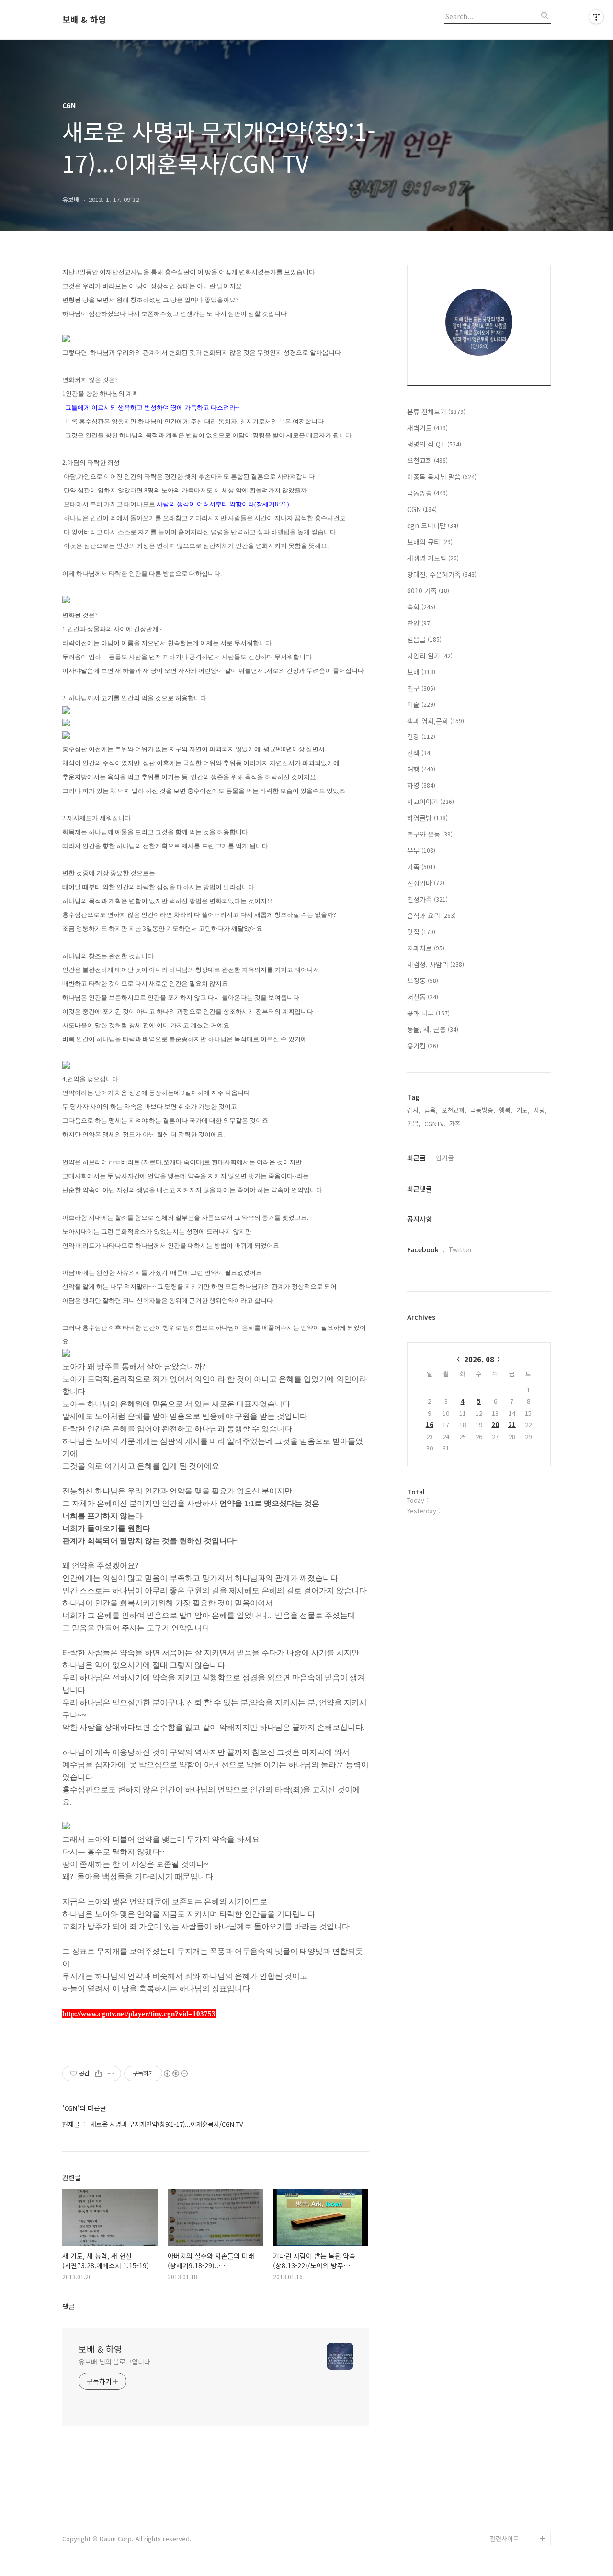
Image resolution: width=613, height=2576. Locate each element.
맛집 (421, 932)
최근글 (416, 1158)
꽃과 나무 (428, 1013)
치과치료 (426, 948)
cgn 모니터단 (433, 525)
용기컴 (423, 1046)
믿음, (431, 1110)
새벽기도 (427, 428)
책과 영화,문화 (436, 721)
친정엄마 (426, 883)
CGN (422, 509)
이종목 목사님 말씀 (442, 477)
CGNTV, (435, 1123)
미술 (421, 704)
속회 (421, 607)
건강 (421, 736)
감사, (414, 1110)
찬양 (420, 623)
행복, (506, 1110)
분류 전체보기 (436, 412)
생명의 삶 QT (434, 444)
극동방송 (427, 493)
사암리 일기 (430, 656)
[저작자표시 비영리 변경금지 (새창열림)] (175, 2074)
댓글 (68, 2306)
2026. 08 (479, 1359)
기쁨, (414, 1123)
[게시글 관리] (110, 2074)
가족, (456, 1123)
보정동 (423, 981)
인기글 (445, 1158)
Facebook (423, 1249)
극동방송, (483, 1110)
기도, (523, 1110)
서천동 (423, 997)
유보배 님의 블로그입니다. (115, 2362)
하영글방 (427, 818)
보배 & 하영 (84, 20)
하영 (421, 785)
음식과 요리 (431, 915)
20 (495, 1424)
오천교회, (454, 1110)
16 (430, 1424)
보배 (421, 672)
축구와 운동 (430, 834)
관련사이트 (504, 2538)
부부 (421, 850)
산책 (420, 753)
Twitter (460, 1249)
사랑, (540, 1110)
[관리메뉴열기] (596, 17)
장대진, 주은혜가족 (442, 574)
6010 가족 (428, 591)
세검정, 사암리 (436, 964)
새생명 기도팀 (433, 558)
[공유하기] (98, 2074)
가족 (421, 867)
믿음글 (424, 639)
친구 (421, 688)
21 (512, 1424)
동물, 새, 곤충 (433, 1029)
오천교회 (427, 460)
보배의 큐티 (430, 542)
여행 (421, 769)
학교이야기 (431, 802)
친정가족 (427, 899)
